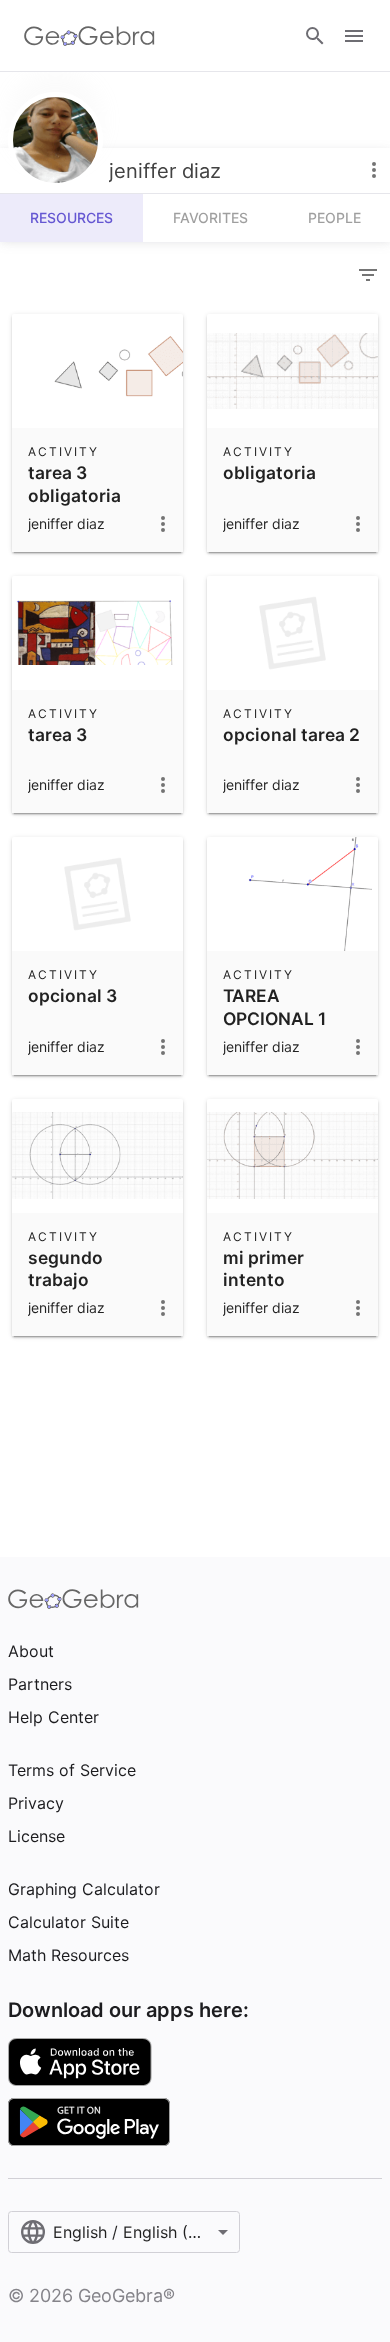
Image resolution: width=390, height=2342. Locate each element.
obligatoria (269, 472)
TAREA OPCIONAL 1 (274, 1006)
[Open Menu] (354, 36)
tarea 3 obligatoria (74, 483)
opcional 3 (72, 995)
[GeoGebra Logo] (89, 36)
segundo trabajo (65, 1268)
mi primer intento (263, 1268)
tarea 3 (57, 734)
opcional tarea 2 (291, 734)
